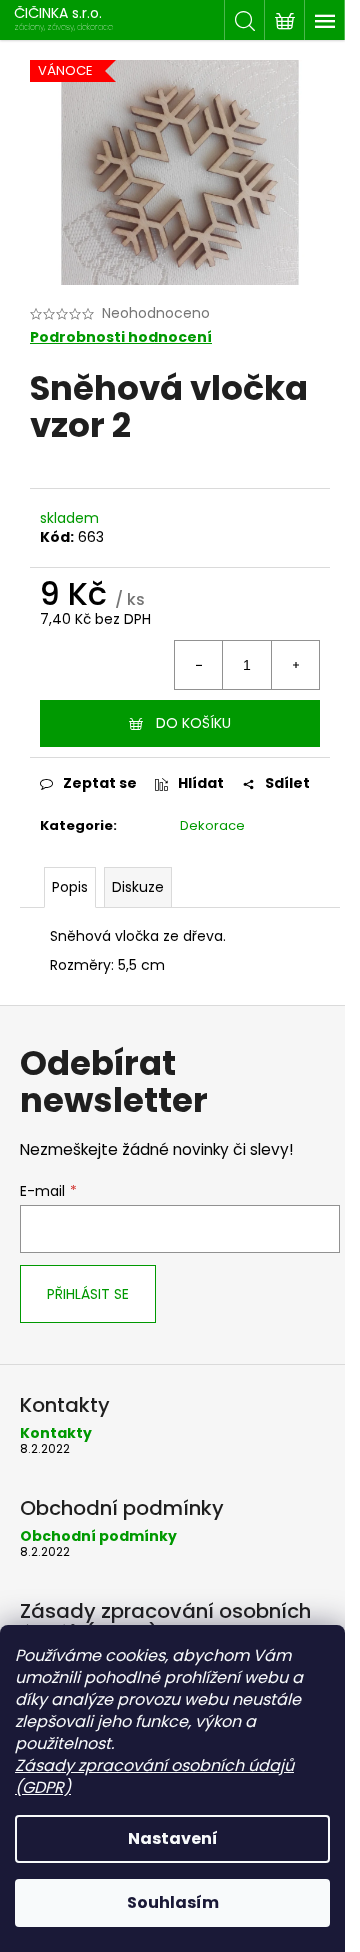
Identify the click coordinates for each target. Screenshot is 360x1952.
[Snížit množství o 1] (199, 665)
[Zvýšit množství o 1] (295, 665)
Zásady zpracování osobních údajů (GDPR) (154, 1776)
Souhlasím (173, 1902)
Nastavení (173, 1838)
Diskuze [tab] (138, 887)
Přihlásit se (88, 1294)
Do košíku (193, 723)
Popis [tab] (70, 887)
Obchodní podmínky (98, 1536)
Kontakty (56, 1433)
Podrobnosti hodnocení (121, 337)
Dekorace (212, 825)
